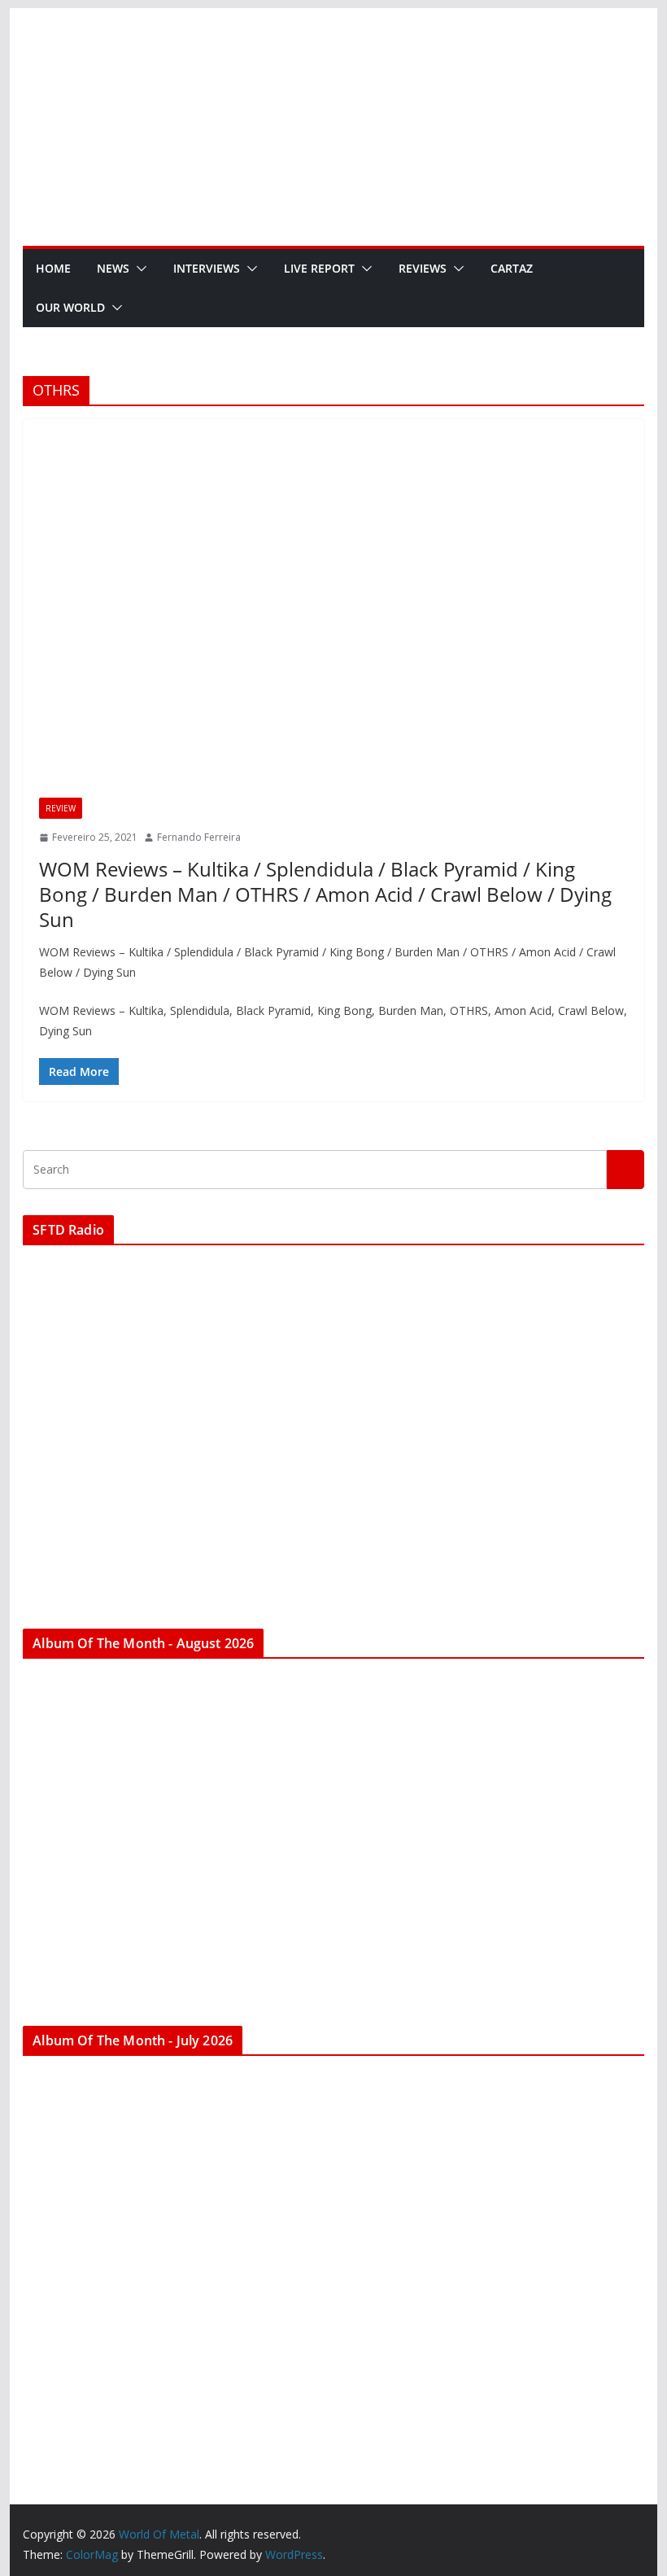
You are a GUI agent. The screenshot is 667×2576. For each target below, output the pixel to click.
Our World (70, 307)
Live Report (319, 268)
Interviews (207, 268)
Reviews (423, 268)
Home (53, 268)
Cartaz (512, 268)
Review (61, 808)
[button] (138, 269)
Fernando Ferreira (199, 837)
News (113, 268)
